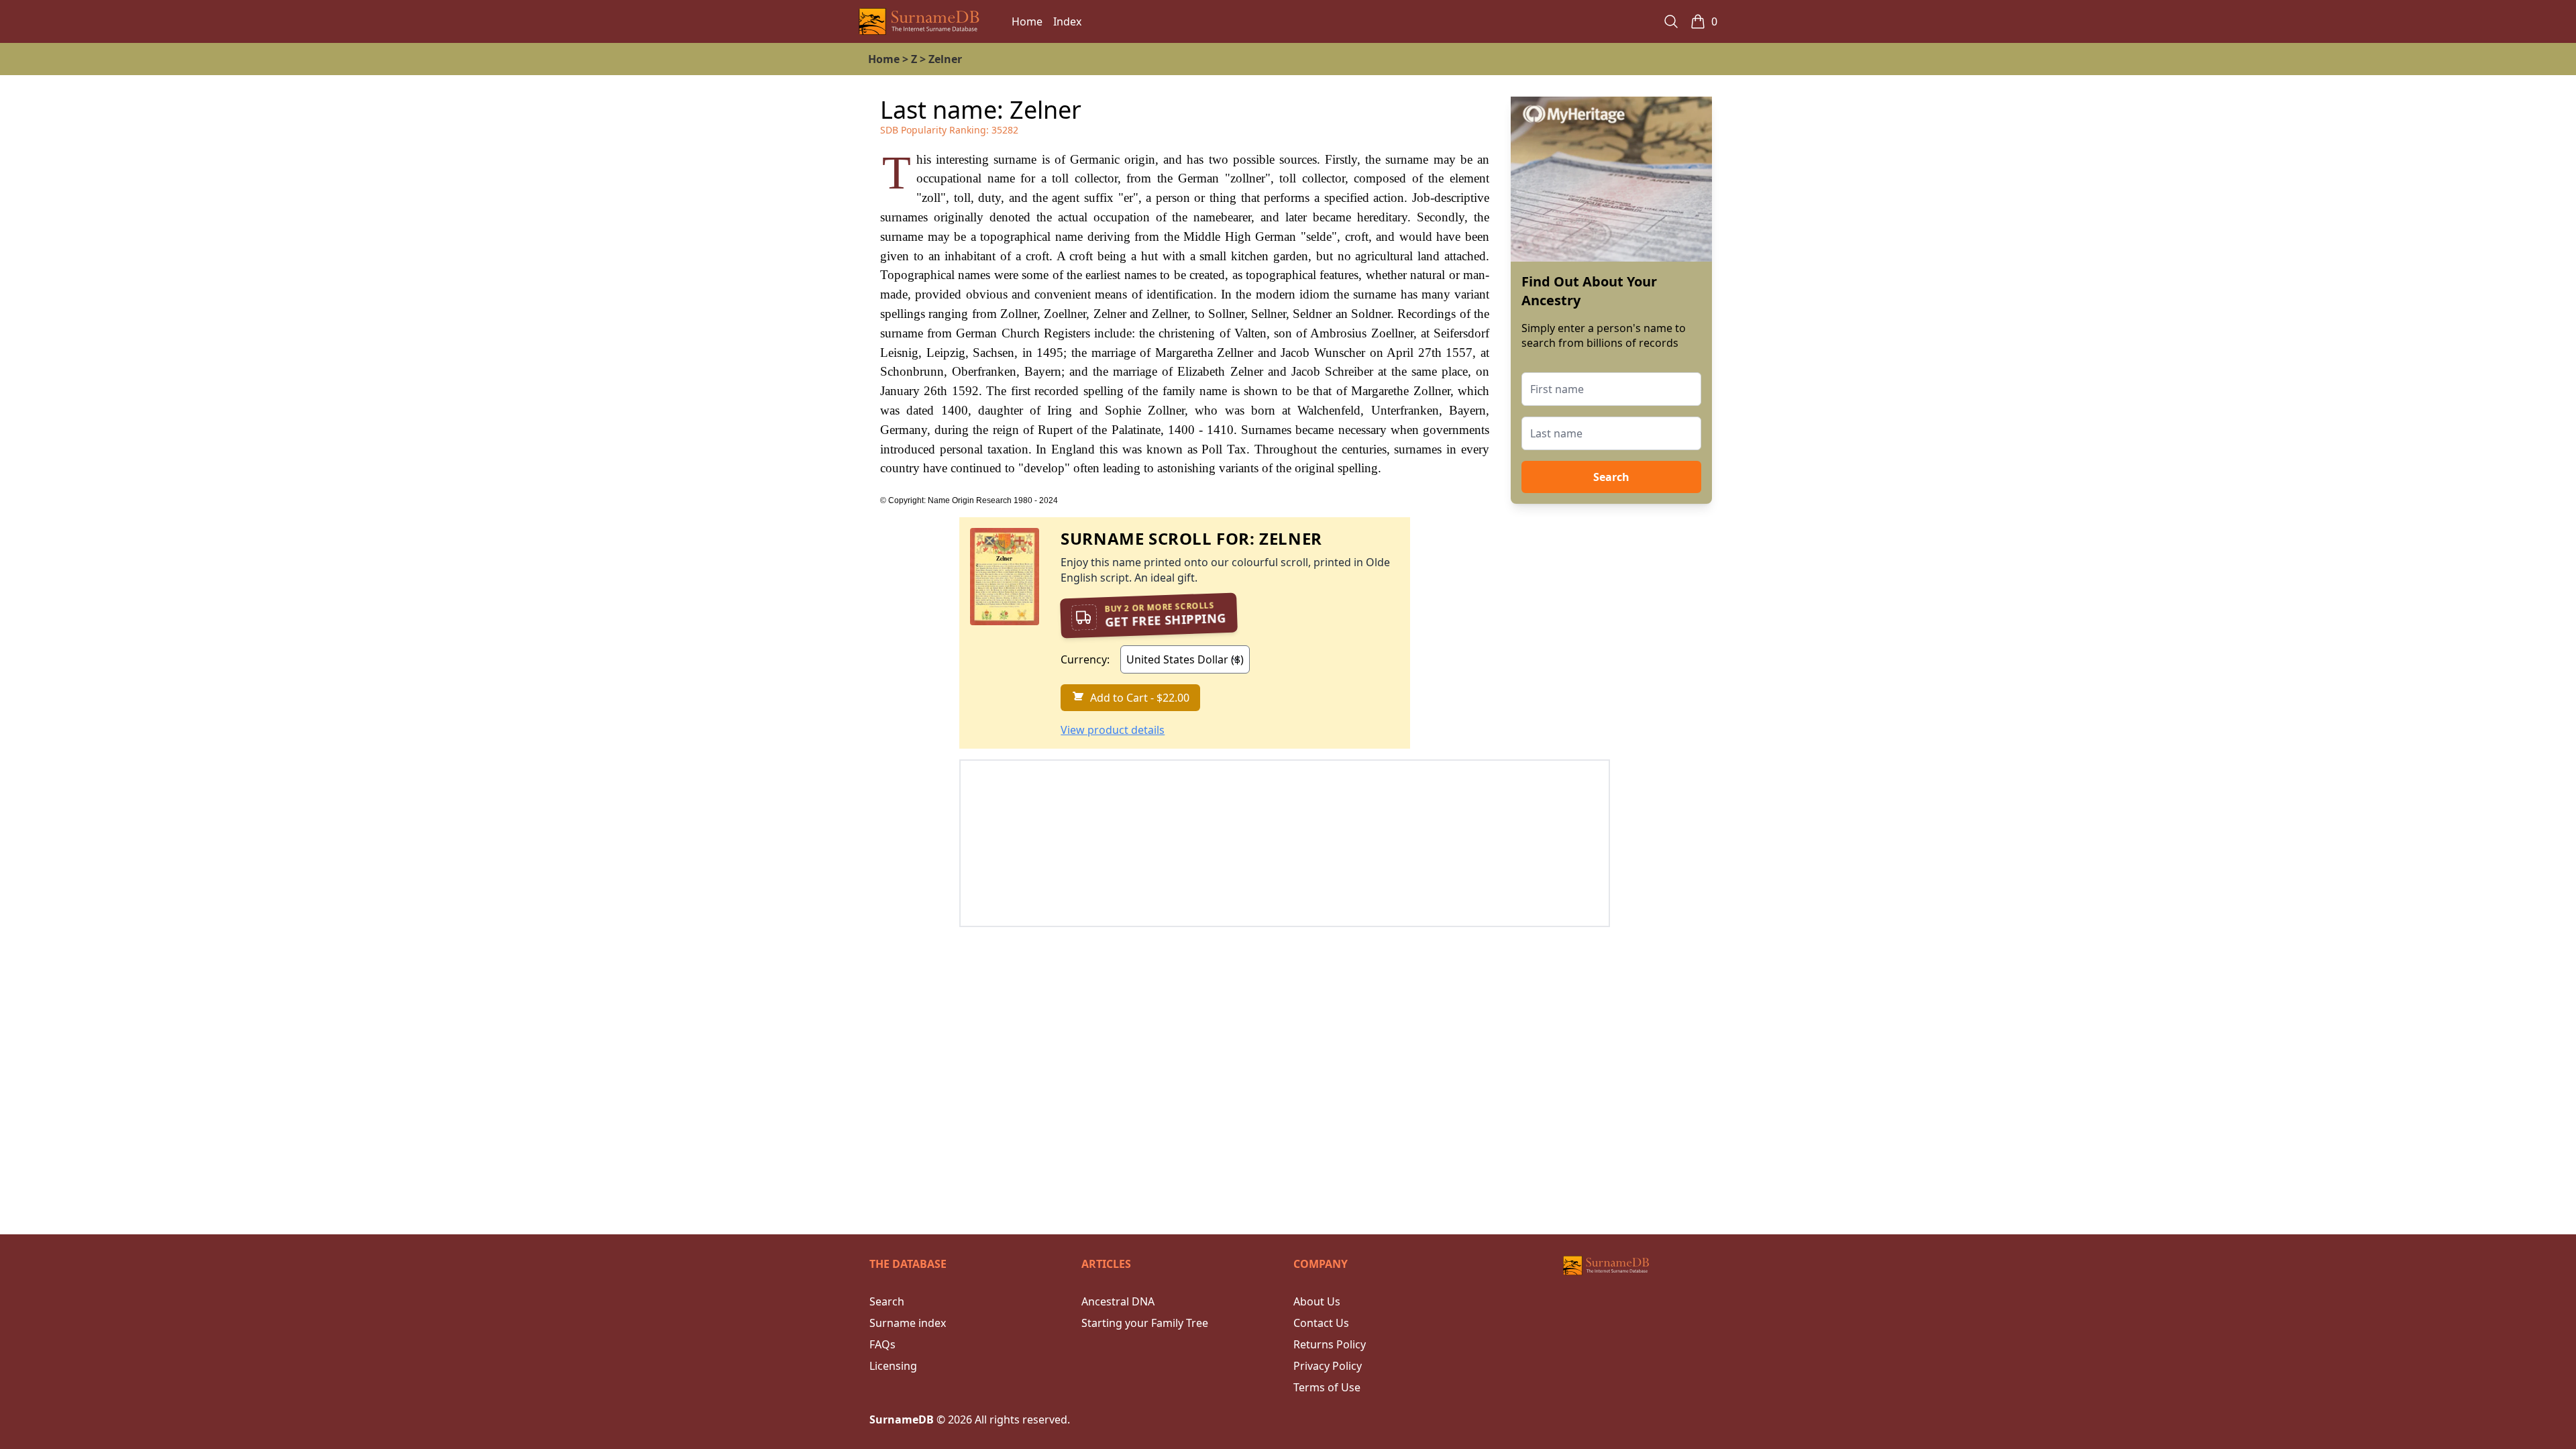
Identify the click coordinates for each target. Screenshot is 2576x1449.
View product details (1113, 730)
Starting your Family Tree (1145, 1323)
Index (1067, 21)
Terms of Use (1327, 1387)
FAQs (882, 1344)
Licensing (893, 1366)
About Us (1317, 1301)
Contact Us (1321, 1323)
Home (1027, 21)
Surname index (908, 1323)
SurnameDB (902, 1419)
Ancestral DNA (1118, 1301)
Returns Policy (1330, 1344)
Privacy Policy (1328, 1366)
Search (1611, 477)
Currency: (1085, 659)
